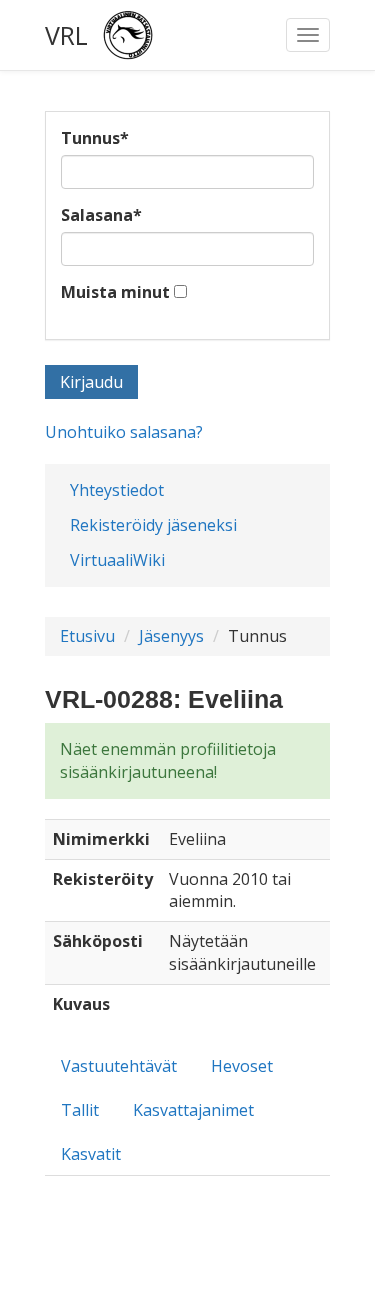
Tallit (80, 1110)
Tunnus (95, 138)
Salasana (101, 215)
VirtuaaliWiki (117, 560)
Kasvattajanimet (193, 1110)
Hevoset (242, 1066)
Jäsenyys (171, 636)
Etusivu (87, 636)
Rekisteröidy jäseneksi (153, 525)
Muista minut (115, 292)
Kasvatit (91, 1154)
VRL (66, 35)
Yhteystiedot (117, 490)
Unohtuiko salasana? (124, 432)
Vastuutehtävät (119, 1066)
